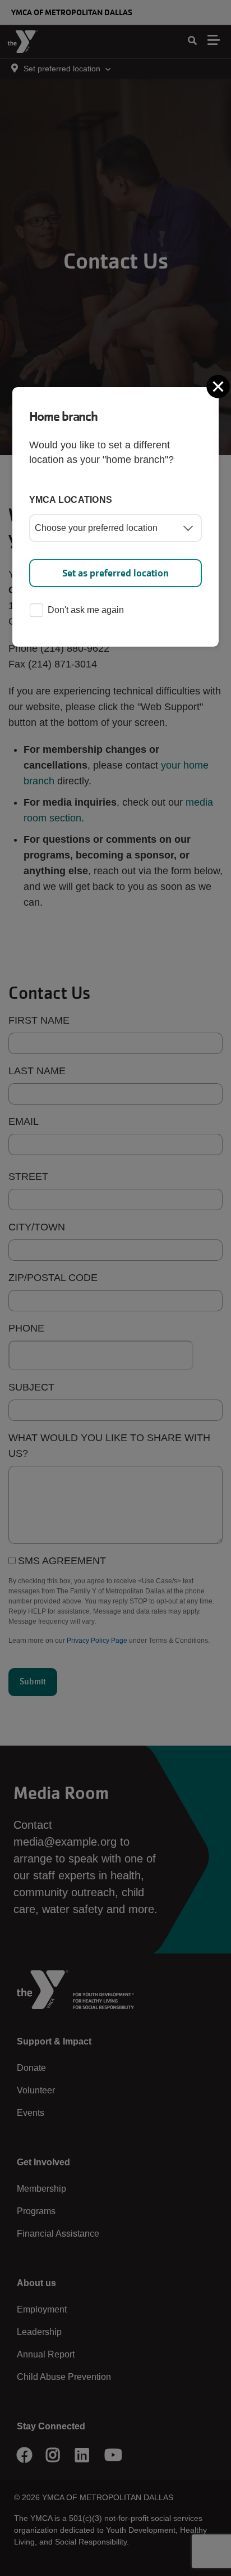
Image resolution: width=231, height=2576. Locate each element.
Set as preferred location (115, 573)
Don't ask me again (86, 610)
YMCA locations (71, 500)
